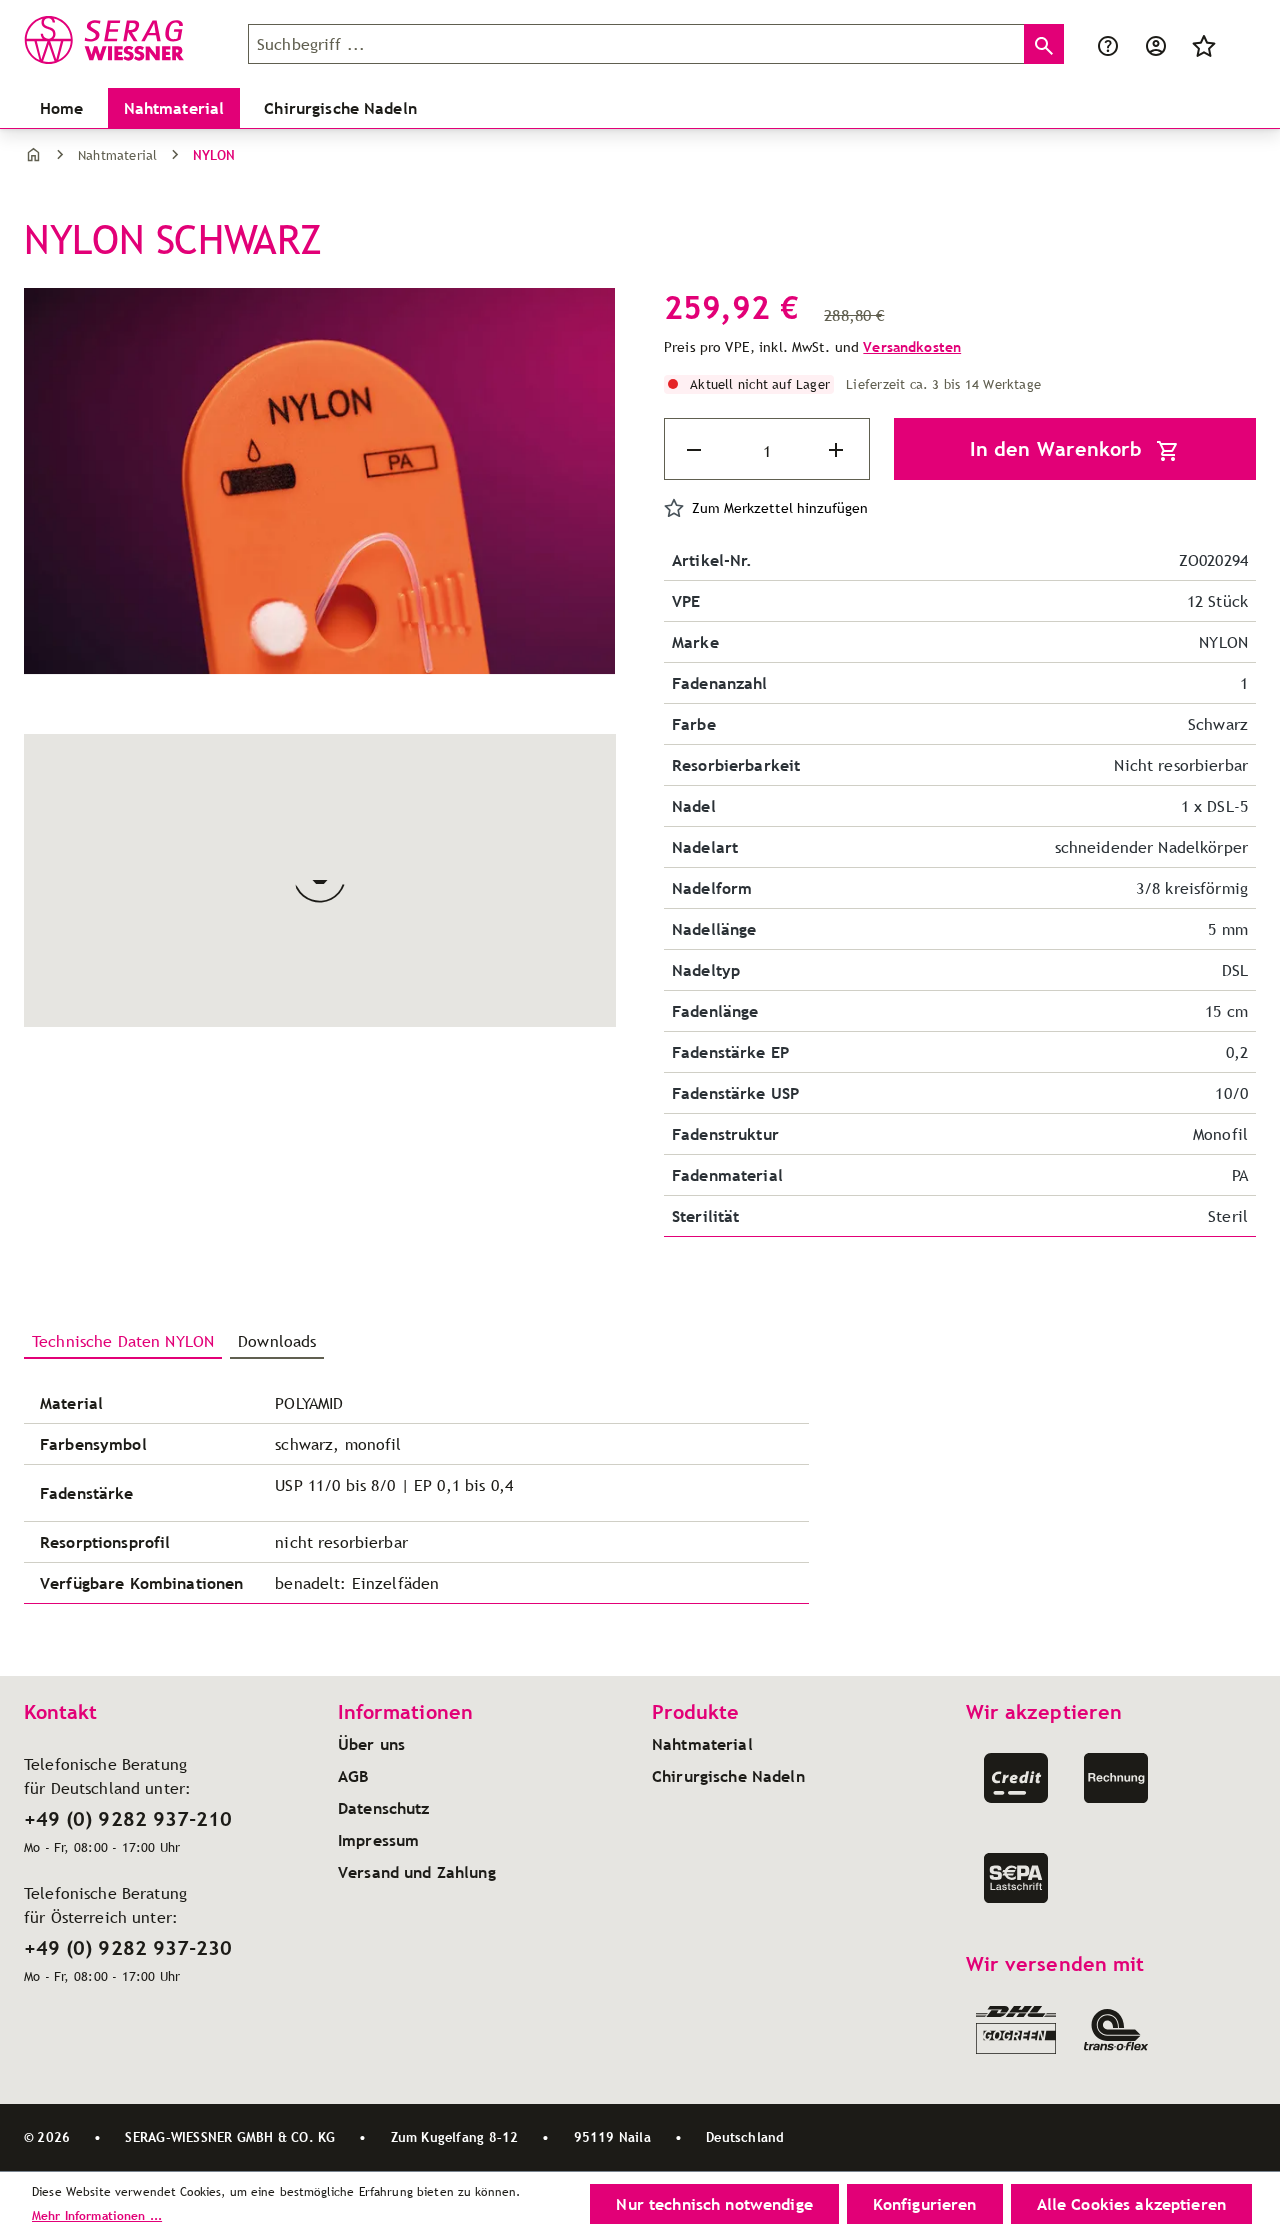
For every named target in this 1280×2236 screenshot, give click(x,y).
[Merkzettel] (1204, 44)
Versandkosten (912, 347)
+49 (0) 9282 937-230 (128, 1948)
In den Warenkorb (1059, 449)
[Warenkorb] (1240, 44)
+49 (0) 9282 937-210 (128, 1819)
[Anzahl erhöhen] (838, 450)
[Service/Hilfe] (1108, 44)
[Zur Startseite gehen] (124, 40)
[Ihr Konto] (1156, 44)
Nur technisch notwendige (714, 2204)
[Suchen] (1044, 44)
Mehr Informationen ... (97, 2215)
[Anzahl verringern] (696, 450)
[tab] (123, 1342)
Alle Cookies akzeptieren (1131, 2204)
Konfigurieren (925, 2204)
